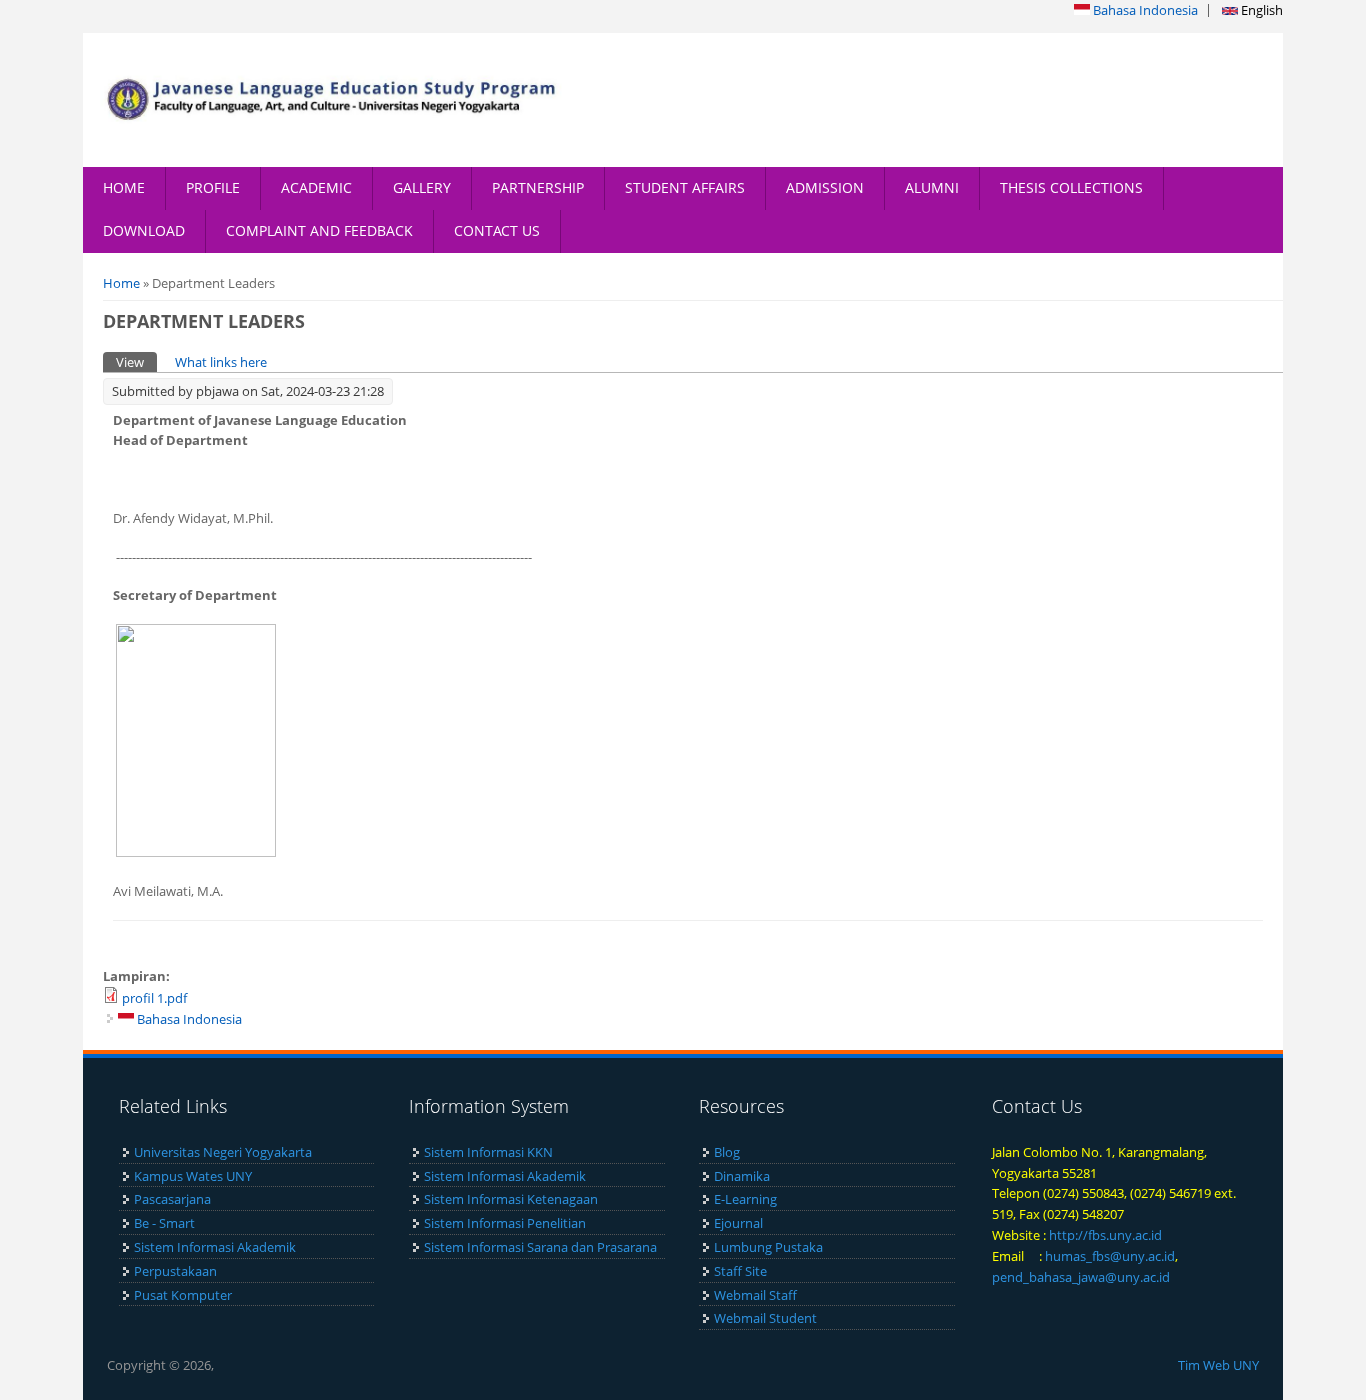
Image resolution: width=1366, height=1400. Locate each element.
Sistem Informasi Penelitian (505, 1223)
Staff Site (740, 1271)
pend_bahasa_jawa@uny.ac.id (1081, 1277)
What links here (221, 362)
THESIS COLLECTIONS (1071, 187)
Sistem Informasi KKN (488, 1152)
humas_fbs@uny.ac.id (1110, 1256)
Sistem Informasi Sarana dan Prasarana (540, 1247)
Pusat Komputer (183, 1295)
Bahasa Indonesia (1144, 10)
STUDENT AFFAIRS (685, 187)
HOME (124, 187)
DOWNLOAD (144, 230)
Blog (727, 1152)
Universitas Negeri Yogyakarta (223, 1152)
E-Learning (745, 1199)
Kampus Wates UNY (193, 1176)
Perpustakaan (175, 1271)
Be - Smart (164, 1223)
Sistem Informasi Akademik (215, 1247)
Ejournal (738, 1223)
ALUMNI (932, 187)
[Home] (338, 100)
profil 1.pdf (154, 998)
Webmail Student (765, 1318)
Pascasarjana (172, 1199)
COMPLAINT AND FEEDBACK (319, 230)
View (136, 362)
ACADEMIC (316, 187)
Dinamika (742, 1176)
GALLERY (422, 187)
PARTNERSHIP (538, 187)
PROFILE (213, 187)
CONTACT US (497, 230)
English (1260, 10)
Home (121, 283)
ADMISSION (825, 187)
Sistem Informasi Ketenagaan (511, 1199)
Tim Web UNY (1218, 1365)
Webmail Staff (755, 1295)
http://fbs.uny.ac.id (1105, 1235)
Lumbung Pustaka (768, 1247)
